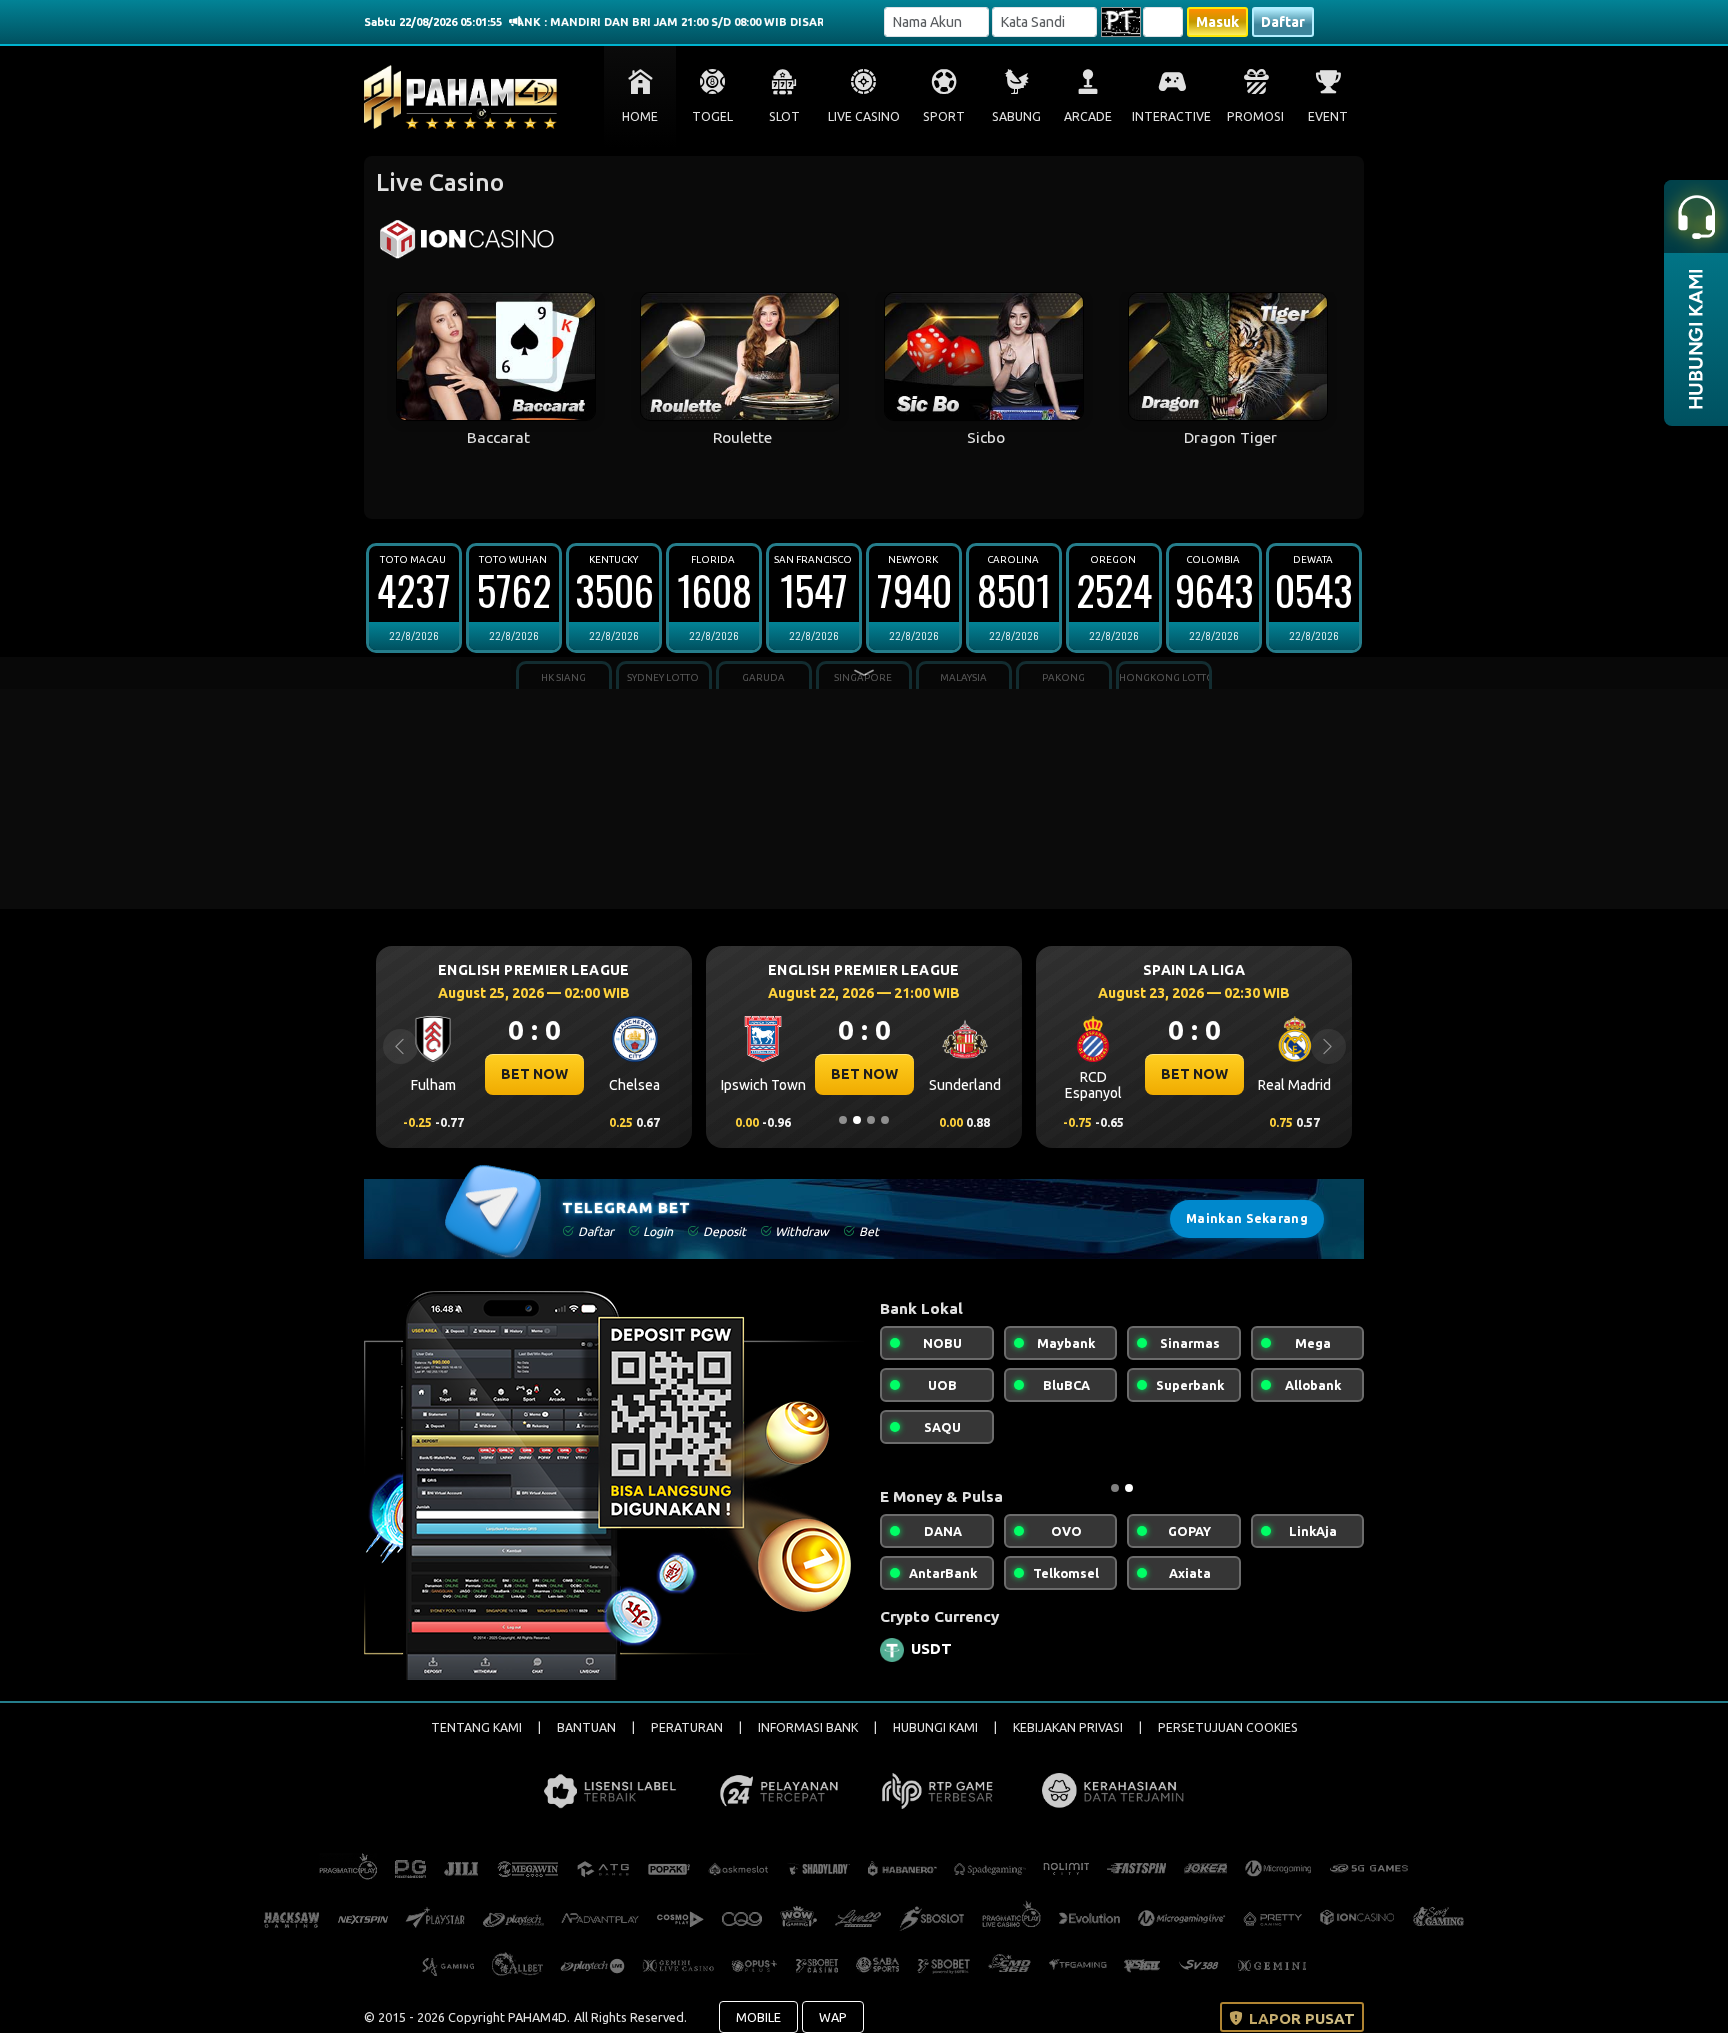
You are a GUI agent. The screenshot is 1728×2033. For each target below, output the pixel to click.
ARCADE (1088, 116)
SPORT (944, 116)
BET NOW (534, 1074)
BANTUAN (586, 1727)
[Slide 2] (857, 1120)
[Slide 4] (885, 1120)
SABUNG (1016, 116)
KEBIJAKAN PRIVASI (1068, 1727)
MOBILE (758, 2017)
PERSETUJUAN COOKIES (1228, 1727)
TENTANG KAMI (476, 1727)
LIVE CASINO (864, 116)
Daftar (1283, 22)
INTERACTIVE (1171, 116)
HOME (640, 116)
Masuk (1217, 22)
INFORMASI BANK (808, 1727)
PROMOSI (1255, 116)
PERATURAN (687, 1727)
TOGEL (712, 116)
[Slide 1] (843, 1120)
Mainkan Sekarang (1247, 1218)
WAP (833, 2017)
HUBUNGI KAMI (935, 1727)
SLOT (784, 116)
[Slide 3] (871, 1120)
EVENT (1328, 116)
